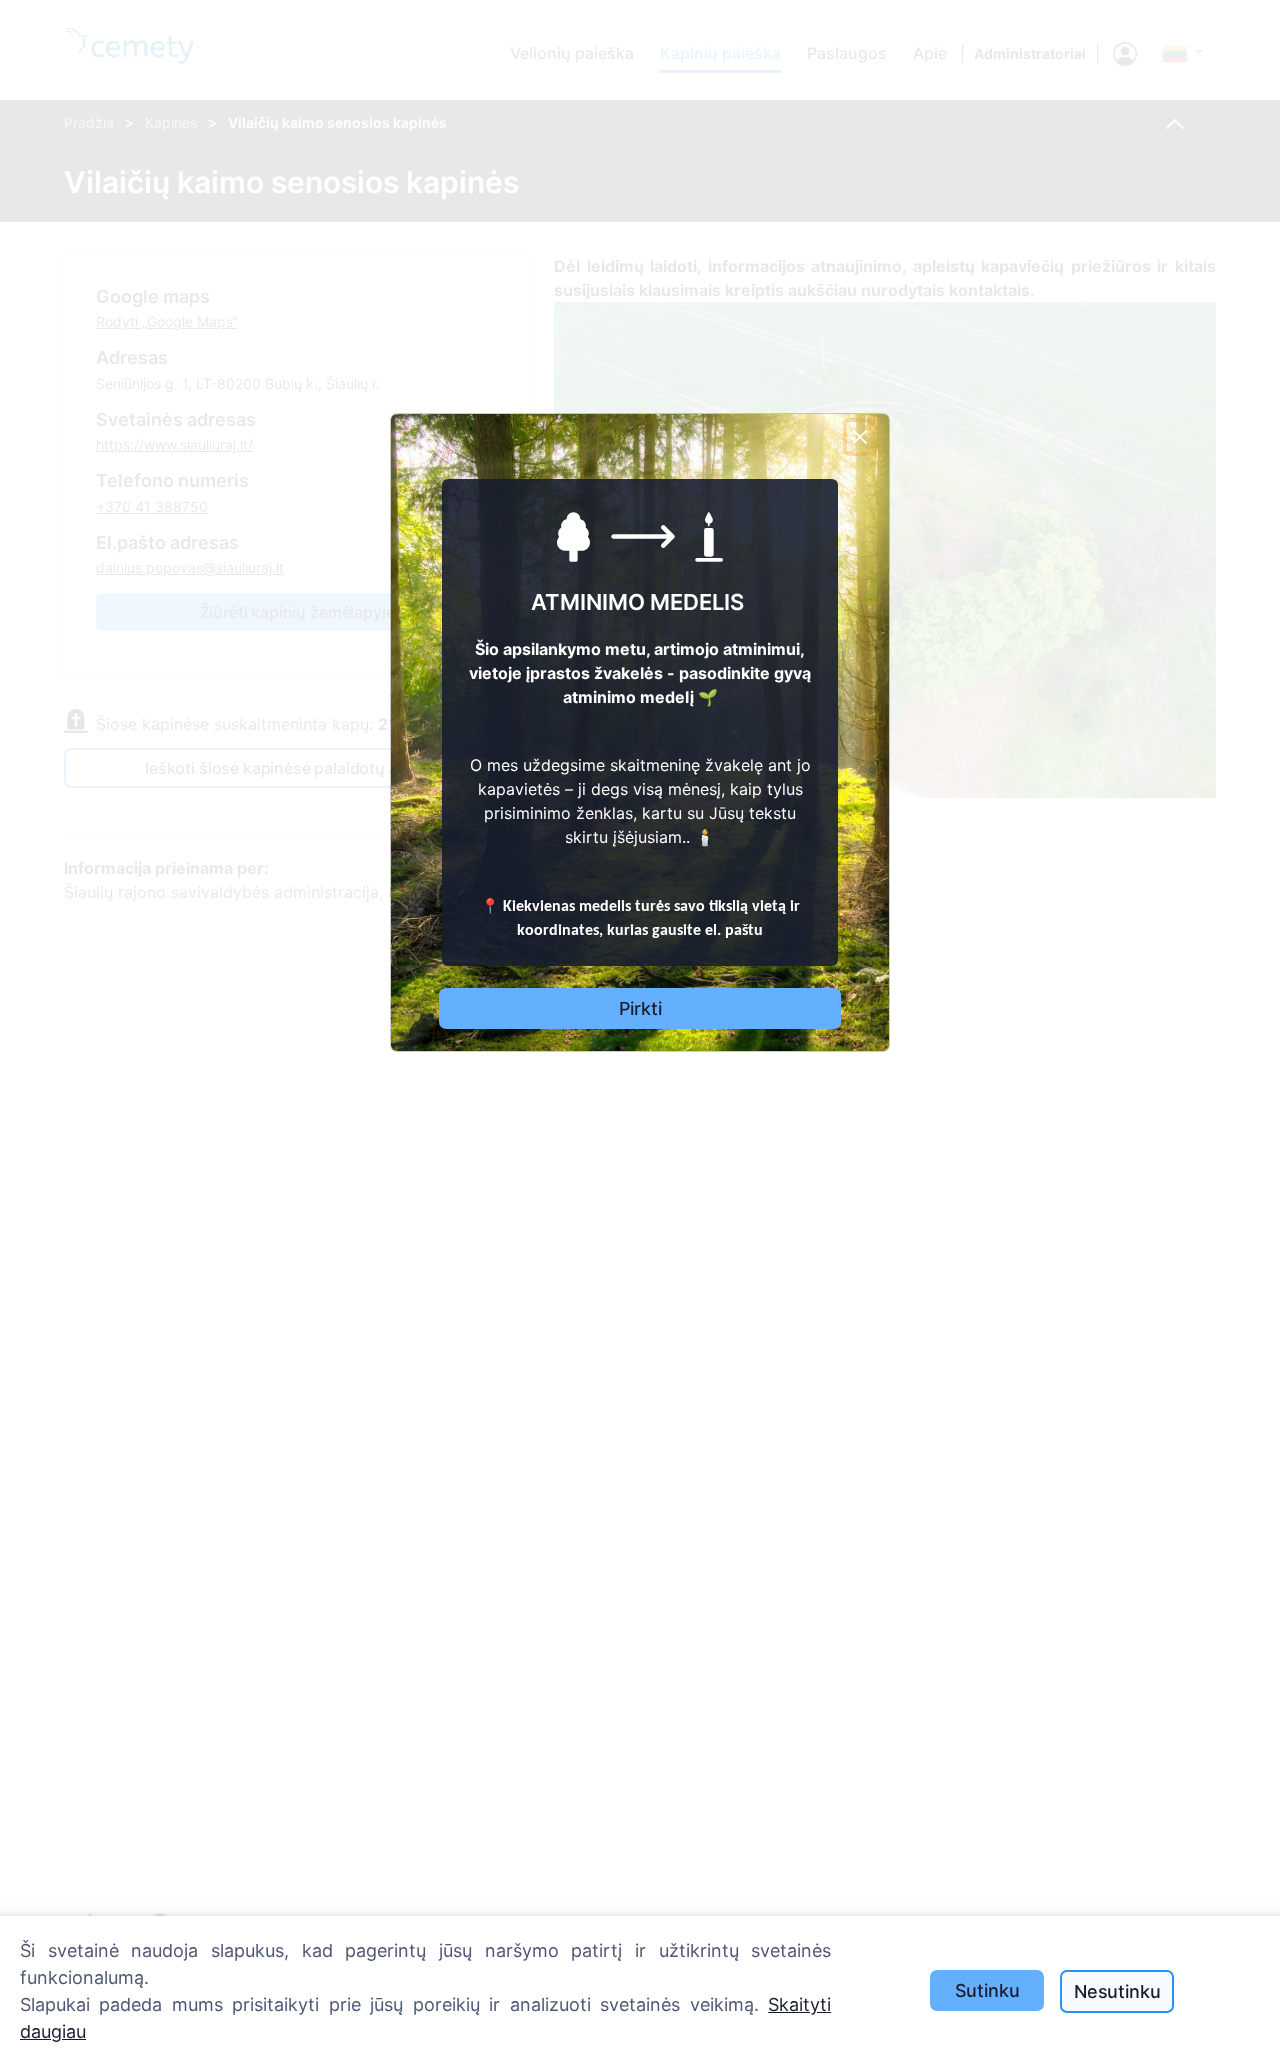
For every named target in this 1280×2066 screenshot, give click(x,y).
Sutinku (987, 1990)
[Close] (860, 437)
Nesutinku (1117, 1991)
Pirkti (640, 1008)
